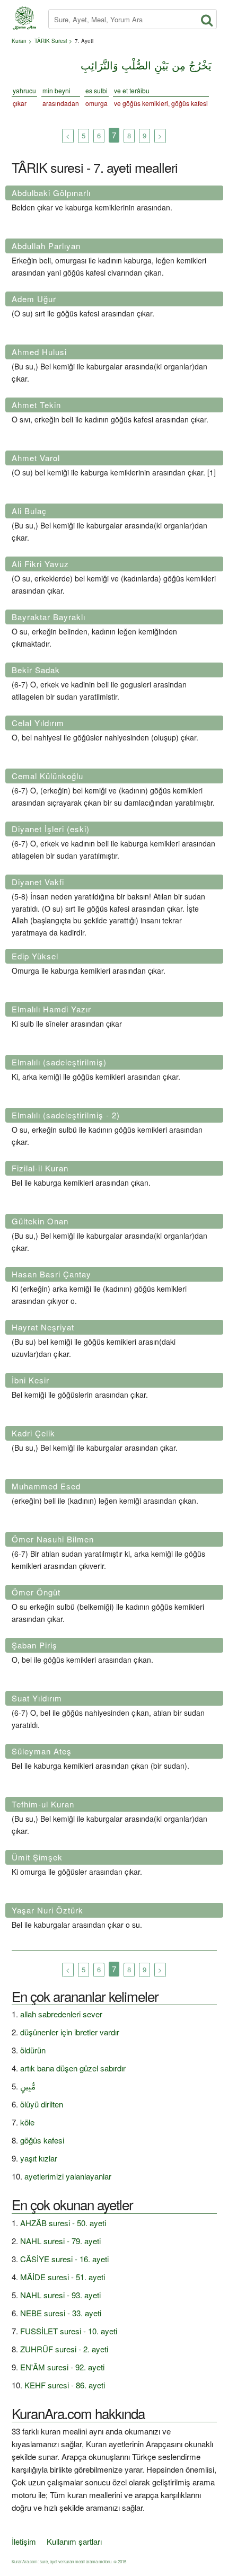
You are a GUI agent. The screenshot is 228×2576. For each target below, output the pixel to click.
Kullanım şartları (74, 2541)
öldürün (33, 2050)
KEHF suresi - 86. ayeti (65, 2385)
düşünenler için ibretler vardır (70, 2032)
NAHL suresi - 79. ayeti (60, 2241)
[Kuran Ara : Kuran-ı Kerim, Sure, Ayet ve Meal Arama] (24, 11)
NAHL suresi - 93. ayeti (60, 2295)
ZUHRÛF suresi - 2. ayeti (64, 2349)
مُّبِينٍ (28, 2086)
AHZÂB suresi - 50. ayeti (63, 2223)
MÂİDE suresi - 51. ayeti (63, 2277)
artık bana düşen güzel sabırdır (73, 2068)
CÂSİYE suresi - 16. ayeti (64, 2259)
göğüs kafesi (42, 2140)
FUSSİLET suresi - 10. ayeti (69, 2331)
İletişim (24, 2541)
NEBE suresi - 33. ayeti (61, 2313)
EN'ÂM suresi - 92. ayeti (62, 2367)
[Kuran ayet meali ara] (205, 17)
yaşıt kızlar (39, 2158)
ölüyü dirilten (42, 2104)
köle (27, 2122)
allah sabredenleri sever (61, 2014)
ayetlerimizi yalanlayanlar (68, 2176)
